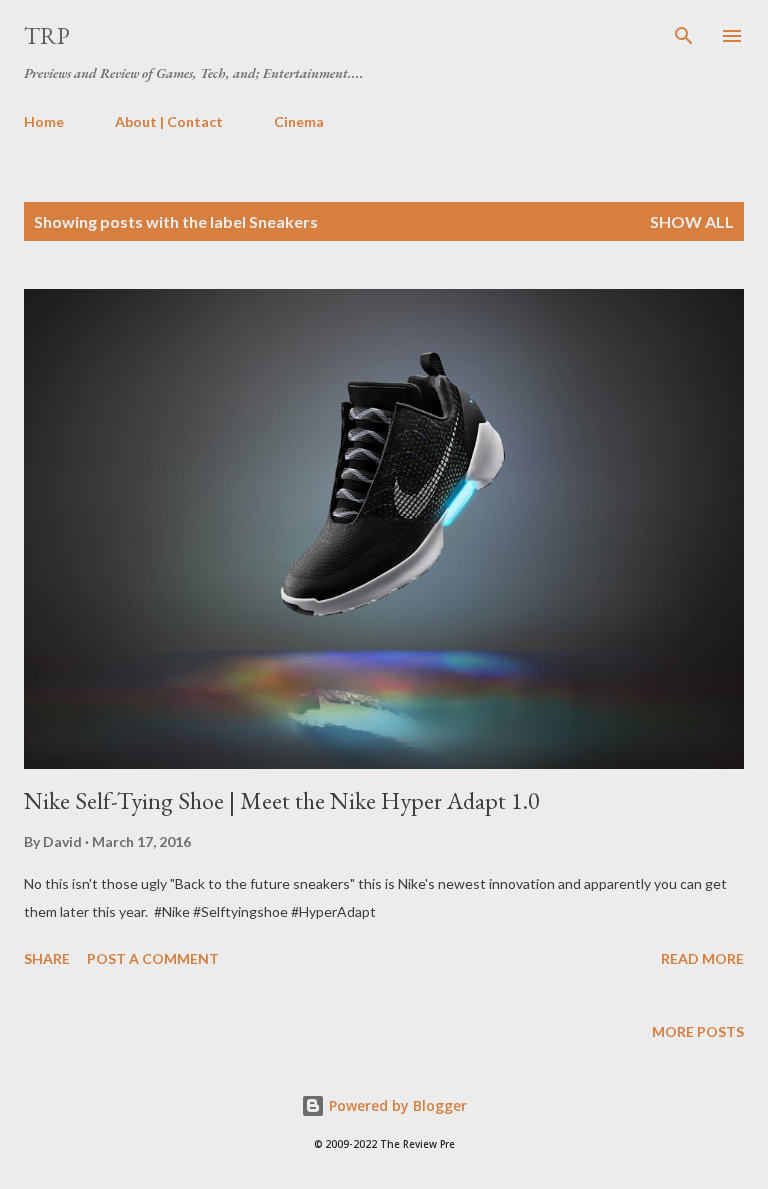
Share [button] (47, 958)
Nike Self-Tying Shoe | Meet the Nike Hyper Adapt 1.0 (282, 800)
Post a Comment (153, 958)
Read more (702, 958)
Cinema (299, 121)
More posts (698, 1031)
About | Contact (169, 121)
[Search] (684, 36)
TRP (47, 35)
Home (44, 121)
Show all (692, 221)
